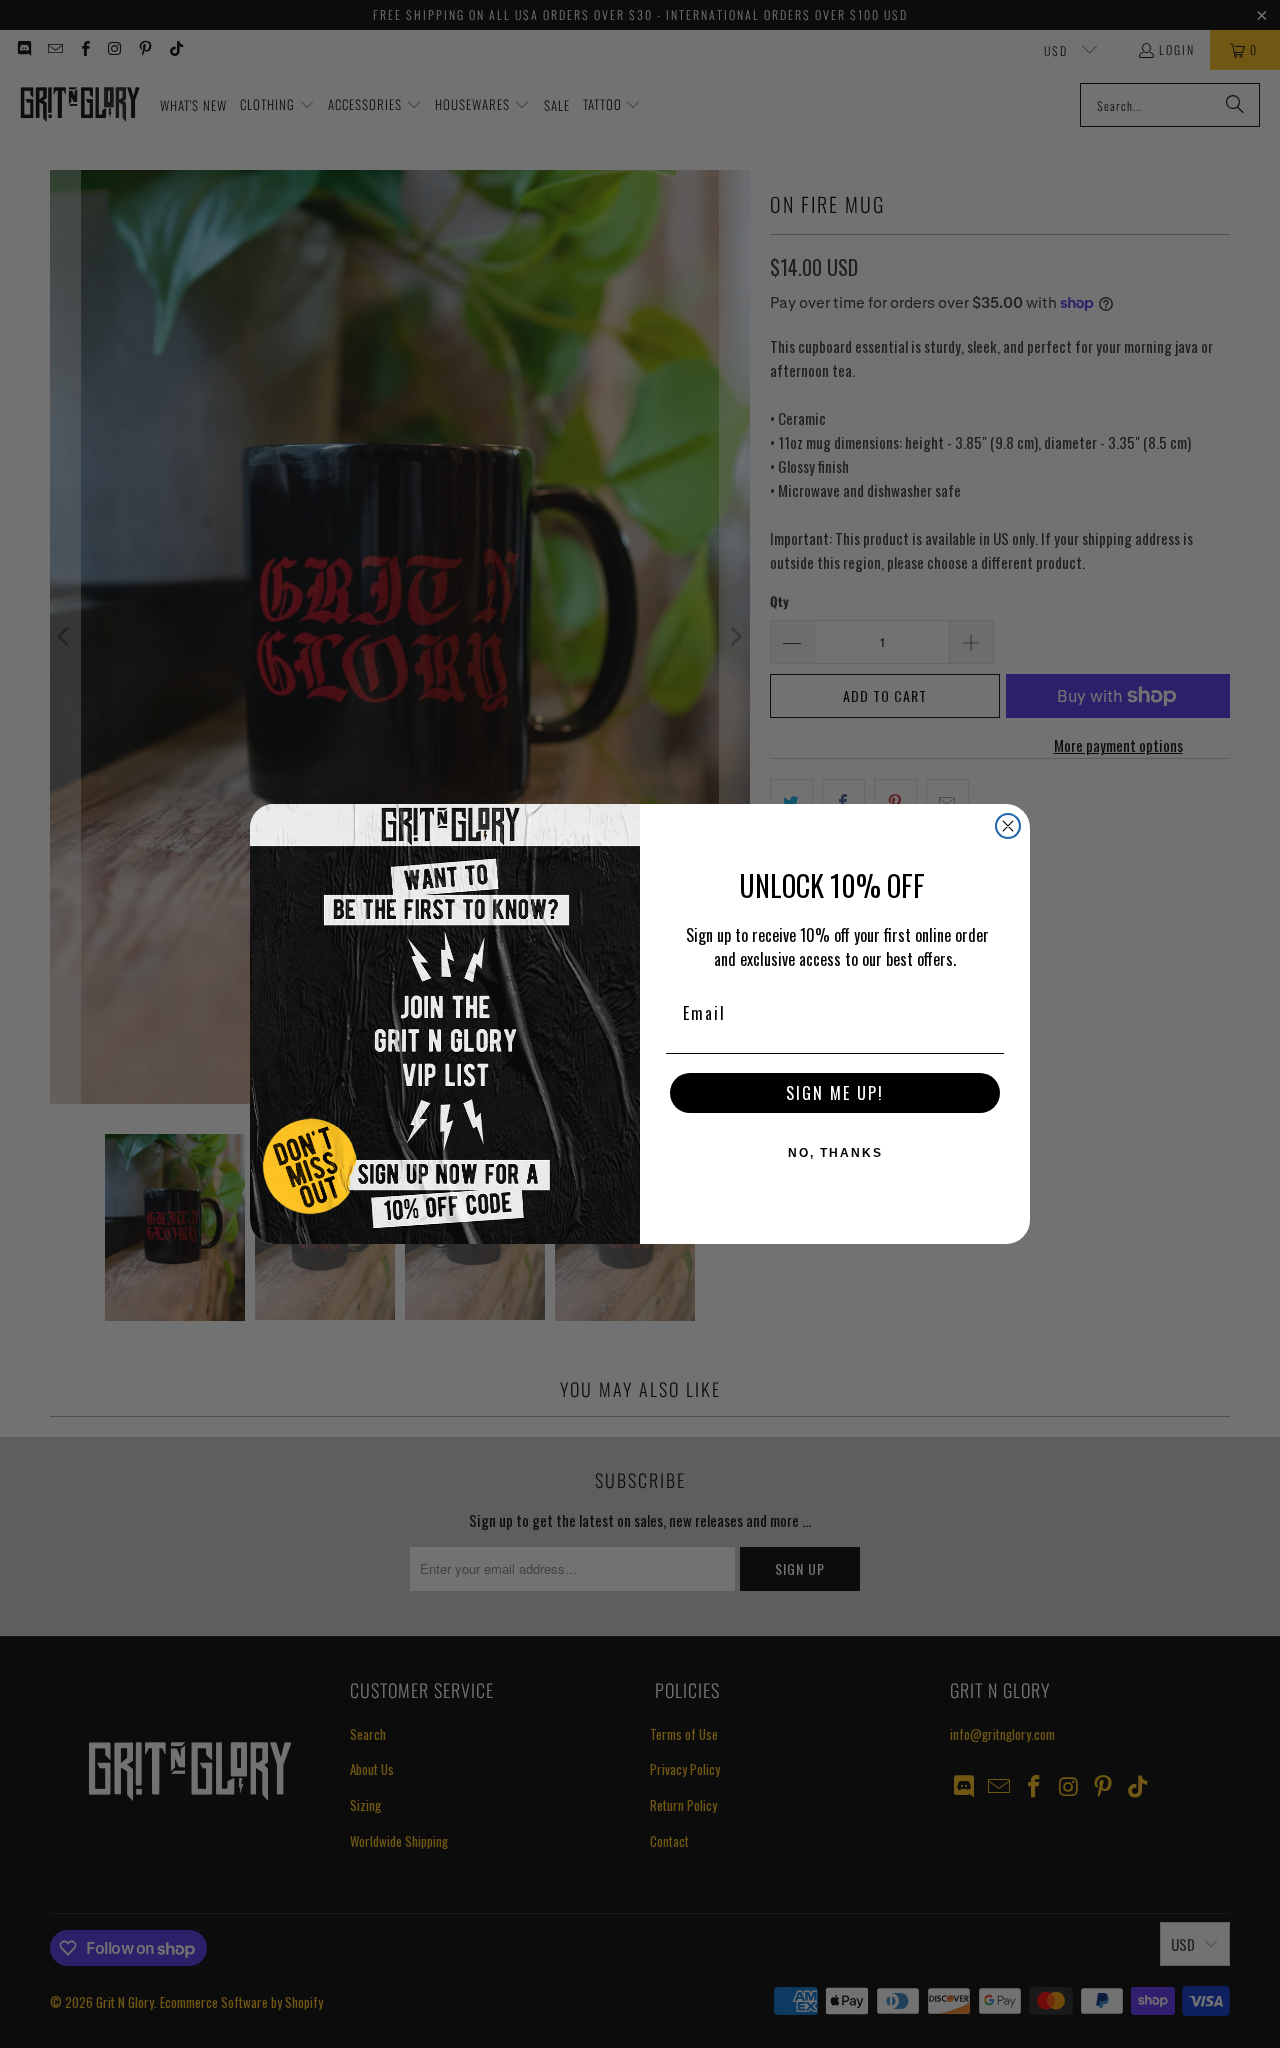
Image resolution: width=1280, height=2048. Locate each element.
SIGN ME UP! (835, 1093)
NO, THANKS (835, 1153)
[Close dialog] (1008, 826)
